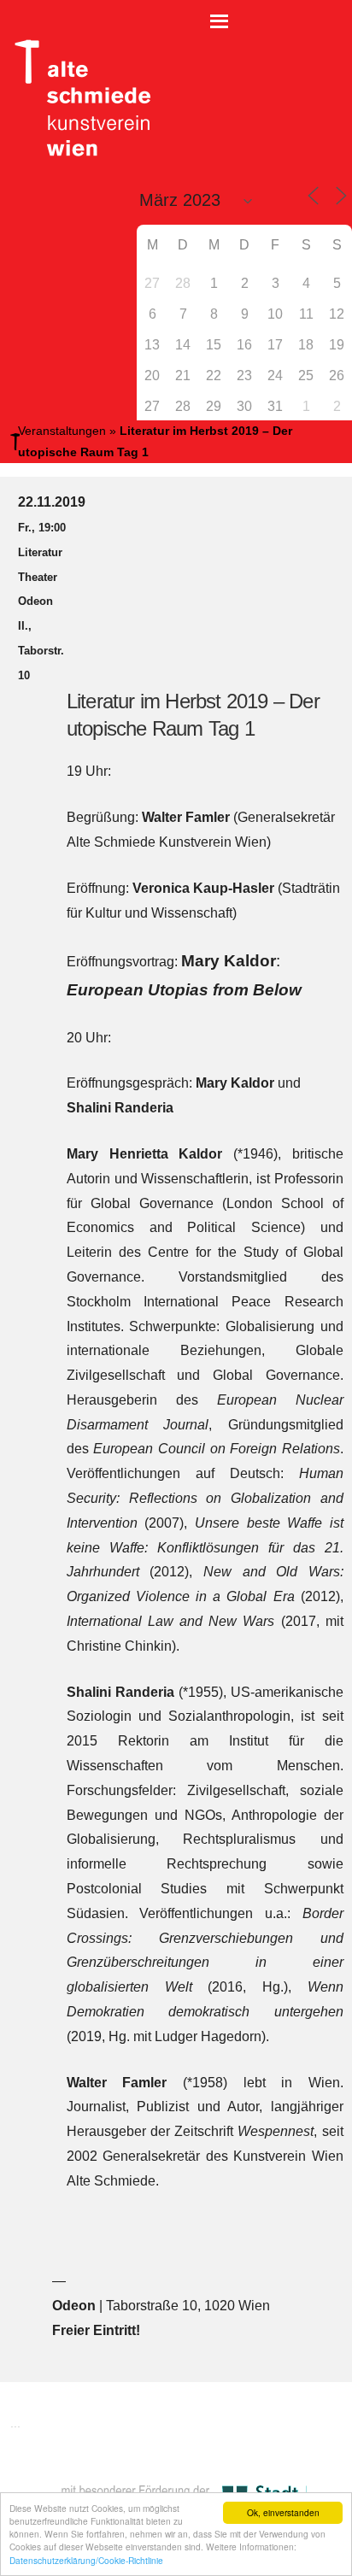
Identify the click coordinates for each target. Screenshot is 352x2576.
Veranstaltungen (62, 431)
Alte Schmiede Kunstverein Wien (77, 98)
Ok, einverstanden (283, 2512)
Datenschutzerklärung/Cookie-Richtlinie (86, 2560)
